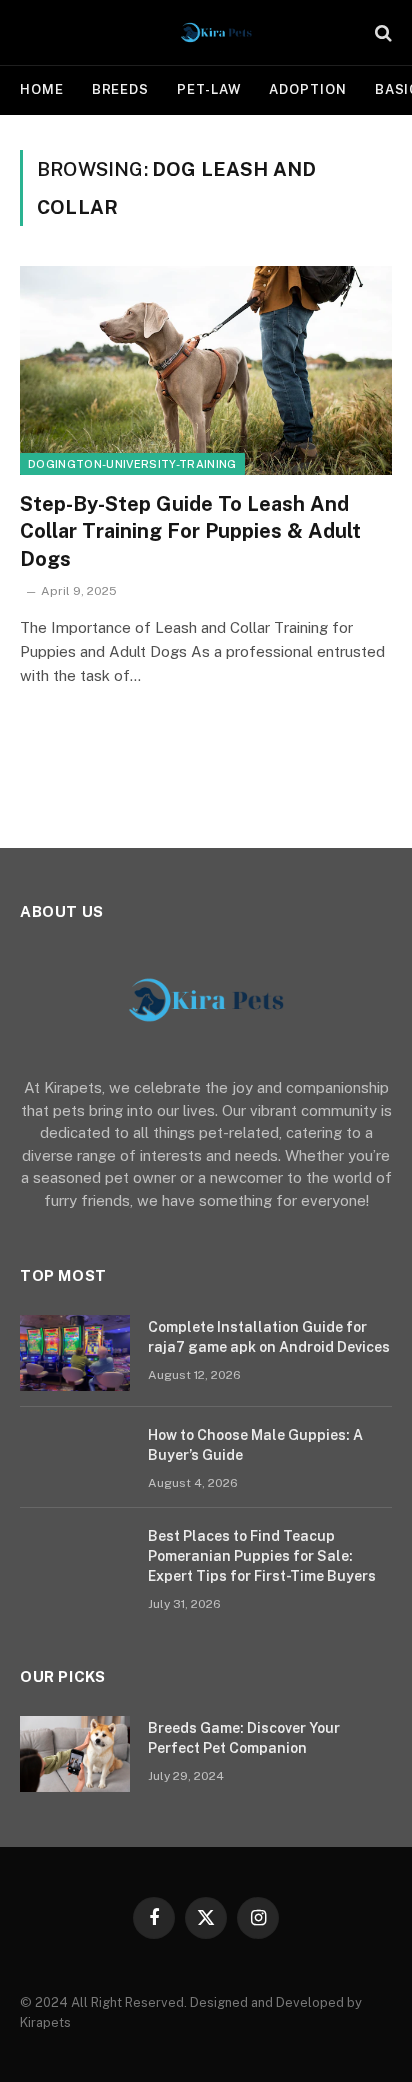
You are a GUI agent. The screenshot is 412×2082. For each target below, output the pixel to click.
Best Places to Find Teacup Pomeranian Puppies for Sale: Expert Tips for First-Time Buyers (262, 1556)
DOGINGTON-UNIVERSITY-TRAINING (132, 464)
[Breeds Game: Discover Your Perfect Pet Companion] (75, 1754)
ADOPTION (307, 89)
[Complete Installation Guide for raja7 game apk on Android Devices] (75, 1353)
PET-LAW (209, 89)
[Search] (381, 32)
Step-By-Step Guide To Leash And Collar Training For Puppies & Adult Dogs (190, 531)
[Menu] (33, 32)
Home (42, 89)
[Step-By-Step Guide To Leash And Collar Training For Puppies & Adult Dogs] (206, 370)
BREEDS (120, 89)
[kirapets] (216, 32)
